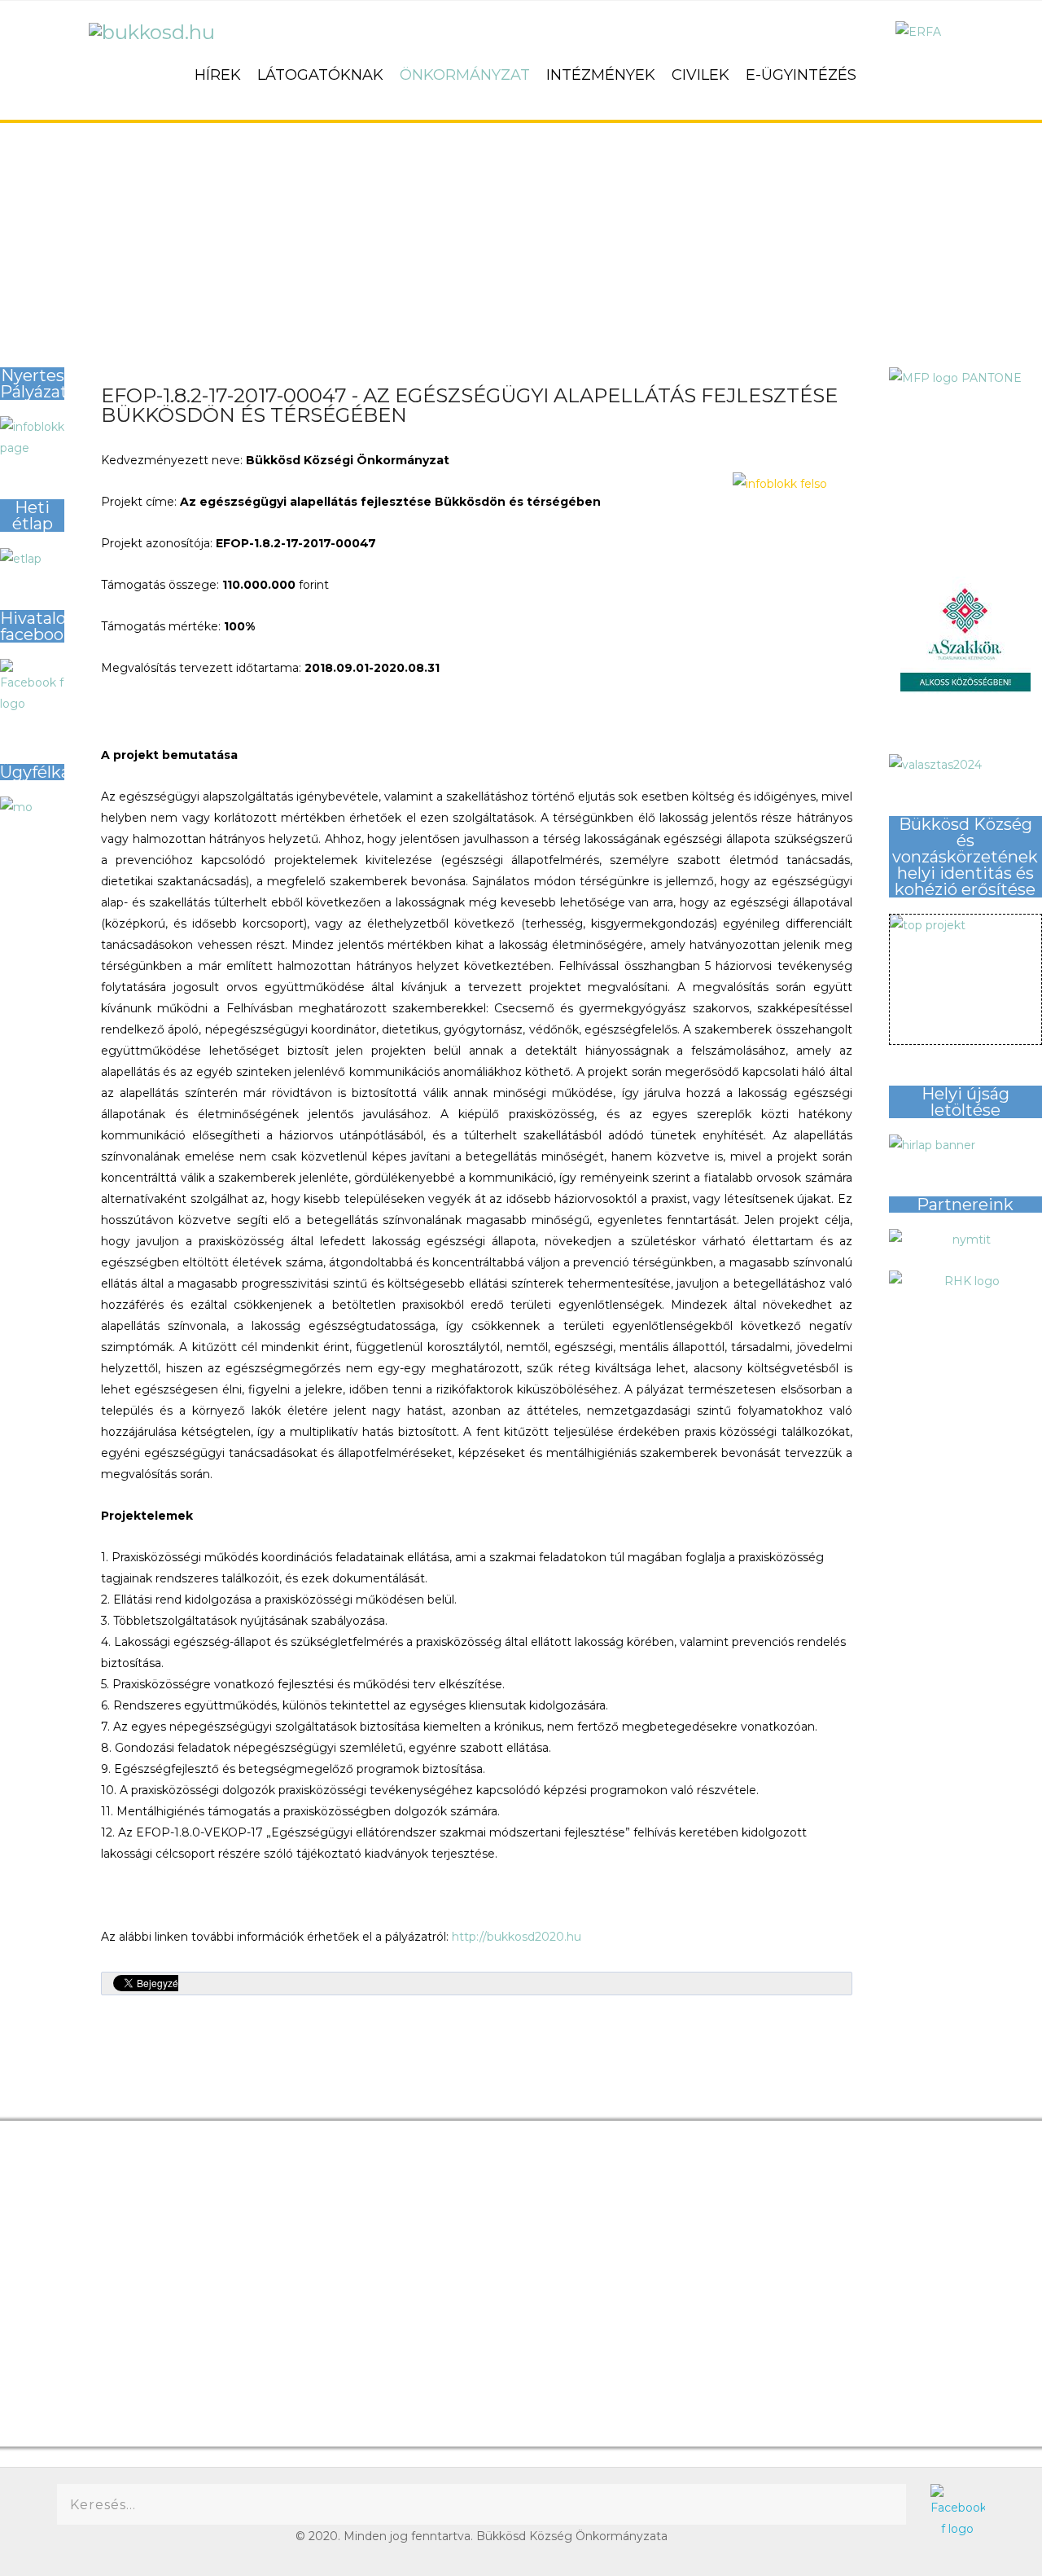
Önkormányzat (465, 75)
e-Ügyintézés (801, 75)
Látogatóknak (320, 75)
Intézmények (601, 75)
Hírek (218, 75)
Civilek (701, 75)
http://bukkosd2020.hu (517, 1937)
